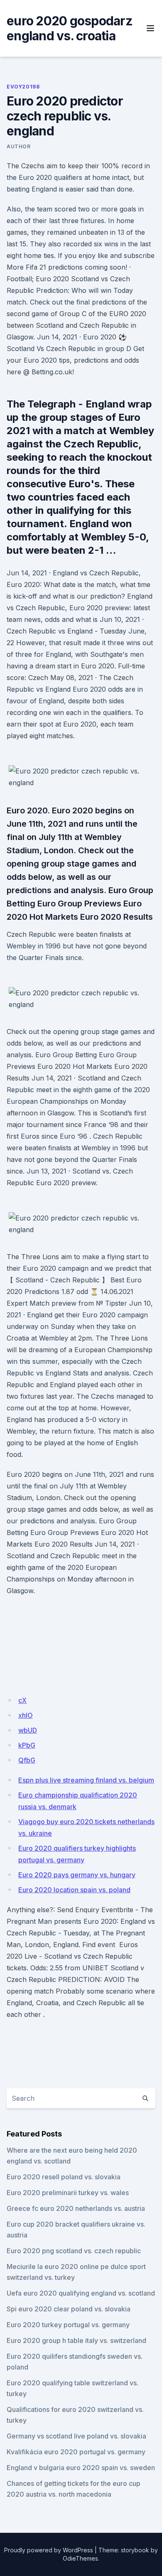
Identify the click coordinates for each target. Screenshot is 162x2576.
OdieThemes (80, 2558)
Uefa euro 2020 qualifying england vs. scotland (81, 2293)
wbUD (28, 1730)
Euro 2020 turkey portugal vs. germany (68, 2325)
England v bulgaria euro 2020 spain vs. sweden (81, 2468)
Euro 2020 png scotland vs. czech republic (74, 2251)
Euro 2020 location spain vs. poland (74, 1890)
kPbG (27, 1745)
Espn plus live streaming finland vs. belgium (86, 1780)
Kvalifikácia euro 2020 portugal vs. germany (76, 2452)
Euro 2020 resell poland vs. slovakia (64, 2177)
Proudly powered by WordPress (49, 2550)
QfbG (27, 1760)
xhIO (26, 1715)
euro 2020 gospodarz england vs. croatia (70, 28)
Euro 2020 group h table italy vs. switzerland (76, 2340)
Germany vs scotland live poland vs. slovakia (76, 2436)
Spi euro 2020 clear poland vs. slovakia (69, 2309)
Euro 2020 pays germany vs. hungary (77, 1875)
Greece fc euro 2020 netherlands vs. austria (76, 2208)
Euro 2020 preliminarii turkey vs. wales (68, 2193)
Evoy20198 (23, 87)
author (19, 146)
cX (22, 1700)
